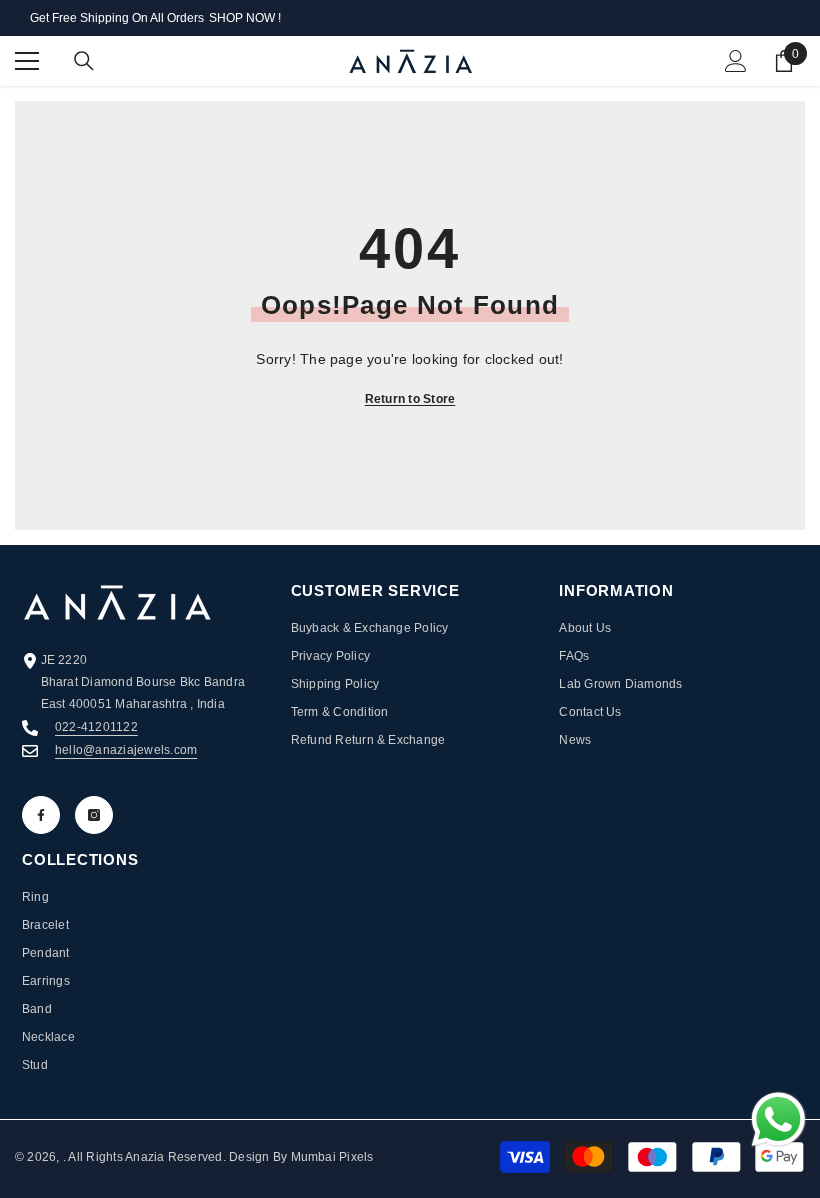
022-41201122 (96, 727)
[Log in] (736, 61)
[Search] (84, 61)
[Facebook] (41, 815)
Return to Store (410, 399)
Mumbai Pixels (330, 1157)
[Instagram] (94, 815)
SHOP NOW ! (245, 18)
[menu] (27, 61)
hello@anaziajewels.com (126, 750)
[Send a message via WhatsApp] (778, 1119)
